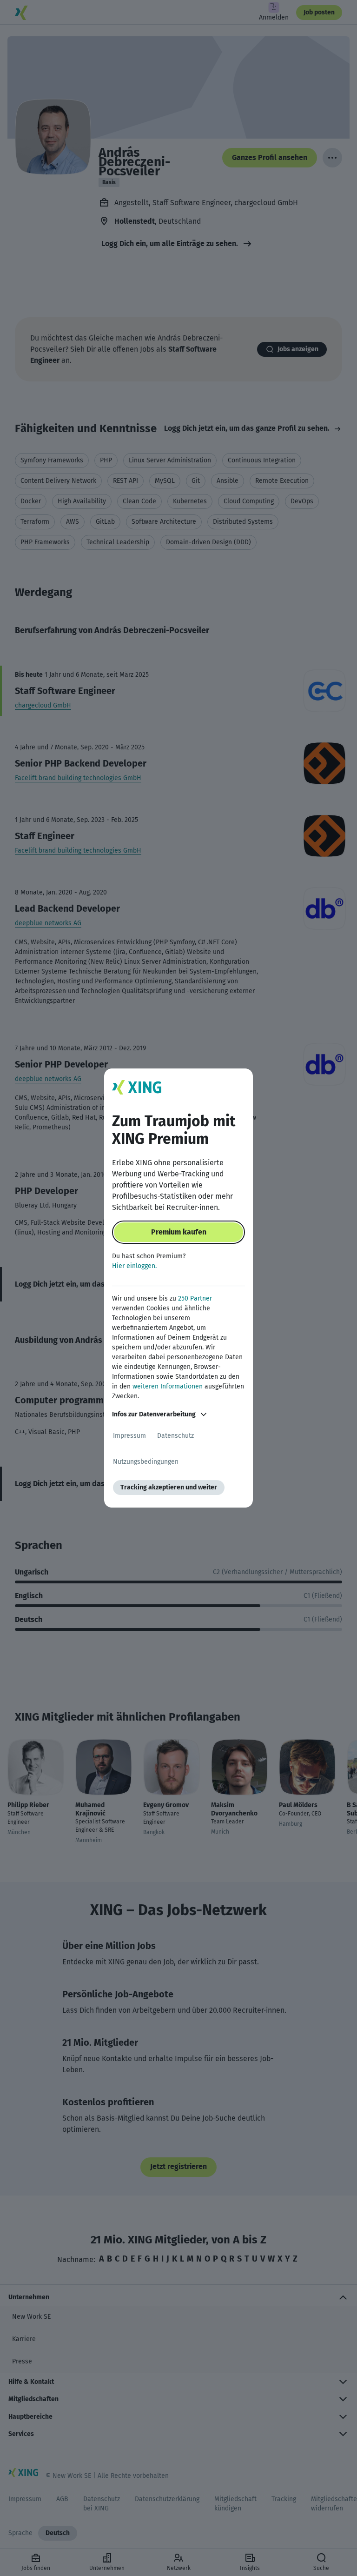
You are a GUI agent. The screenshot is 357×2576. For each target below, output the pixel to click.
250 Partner (195, 1298)
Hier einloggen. (134, 1266)
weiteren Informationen (168, 1386)
